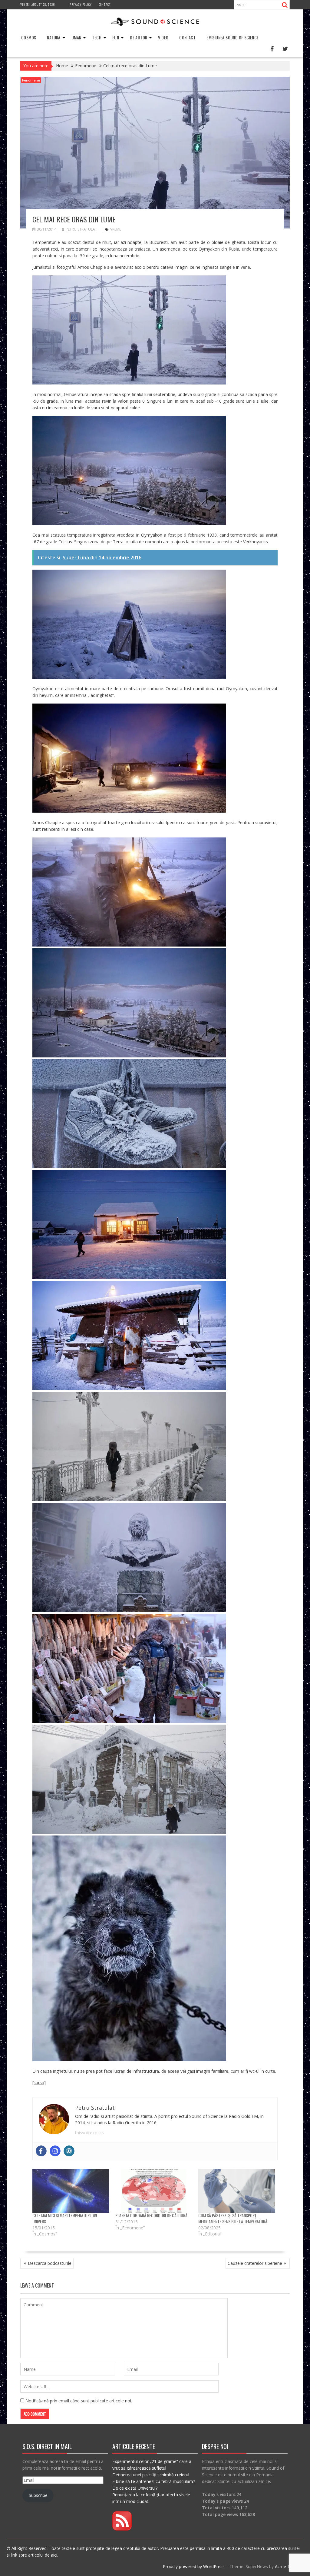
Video (163, 37)
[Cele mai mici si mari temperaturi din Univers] (71, 2191)
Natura (54, 37)
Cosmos (29, 37)
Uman (76, 37)
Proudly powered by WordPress (194, 2566)
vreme (116, 229)
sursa (39, 2083)
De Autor (139, 37)
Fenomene (31, 80)
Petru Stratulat (81, 229)
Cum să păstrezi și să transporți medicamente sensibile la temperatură (233, 2218)
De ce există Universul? (135, 2488)
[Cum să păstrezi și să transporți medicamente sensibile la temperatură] (237, 2191)
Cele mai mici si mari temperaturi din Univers (65, 2218)
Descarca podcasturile (50, 2263)
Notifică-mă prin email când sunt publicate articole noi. (79, 2401)
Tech (97, 37)
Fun (116, 37)
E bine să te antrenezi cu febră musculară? (154, 2481)
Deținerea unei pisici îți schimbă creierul (151, 2475)
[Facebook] (41, 2151)
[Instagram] (55, 2151)
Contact (105, 4)
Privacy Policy (81, 4)
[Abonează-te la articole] (122, 2529)
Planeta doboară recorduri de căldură (151, 2215)
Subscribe (38, 2495)
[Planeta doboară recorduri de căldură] (154, 2191)
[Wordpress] (69, 2151)
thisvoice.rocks (89, 2133)
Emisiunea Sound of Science (232, 37)
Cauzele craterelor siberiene (255, 2263)
